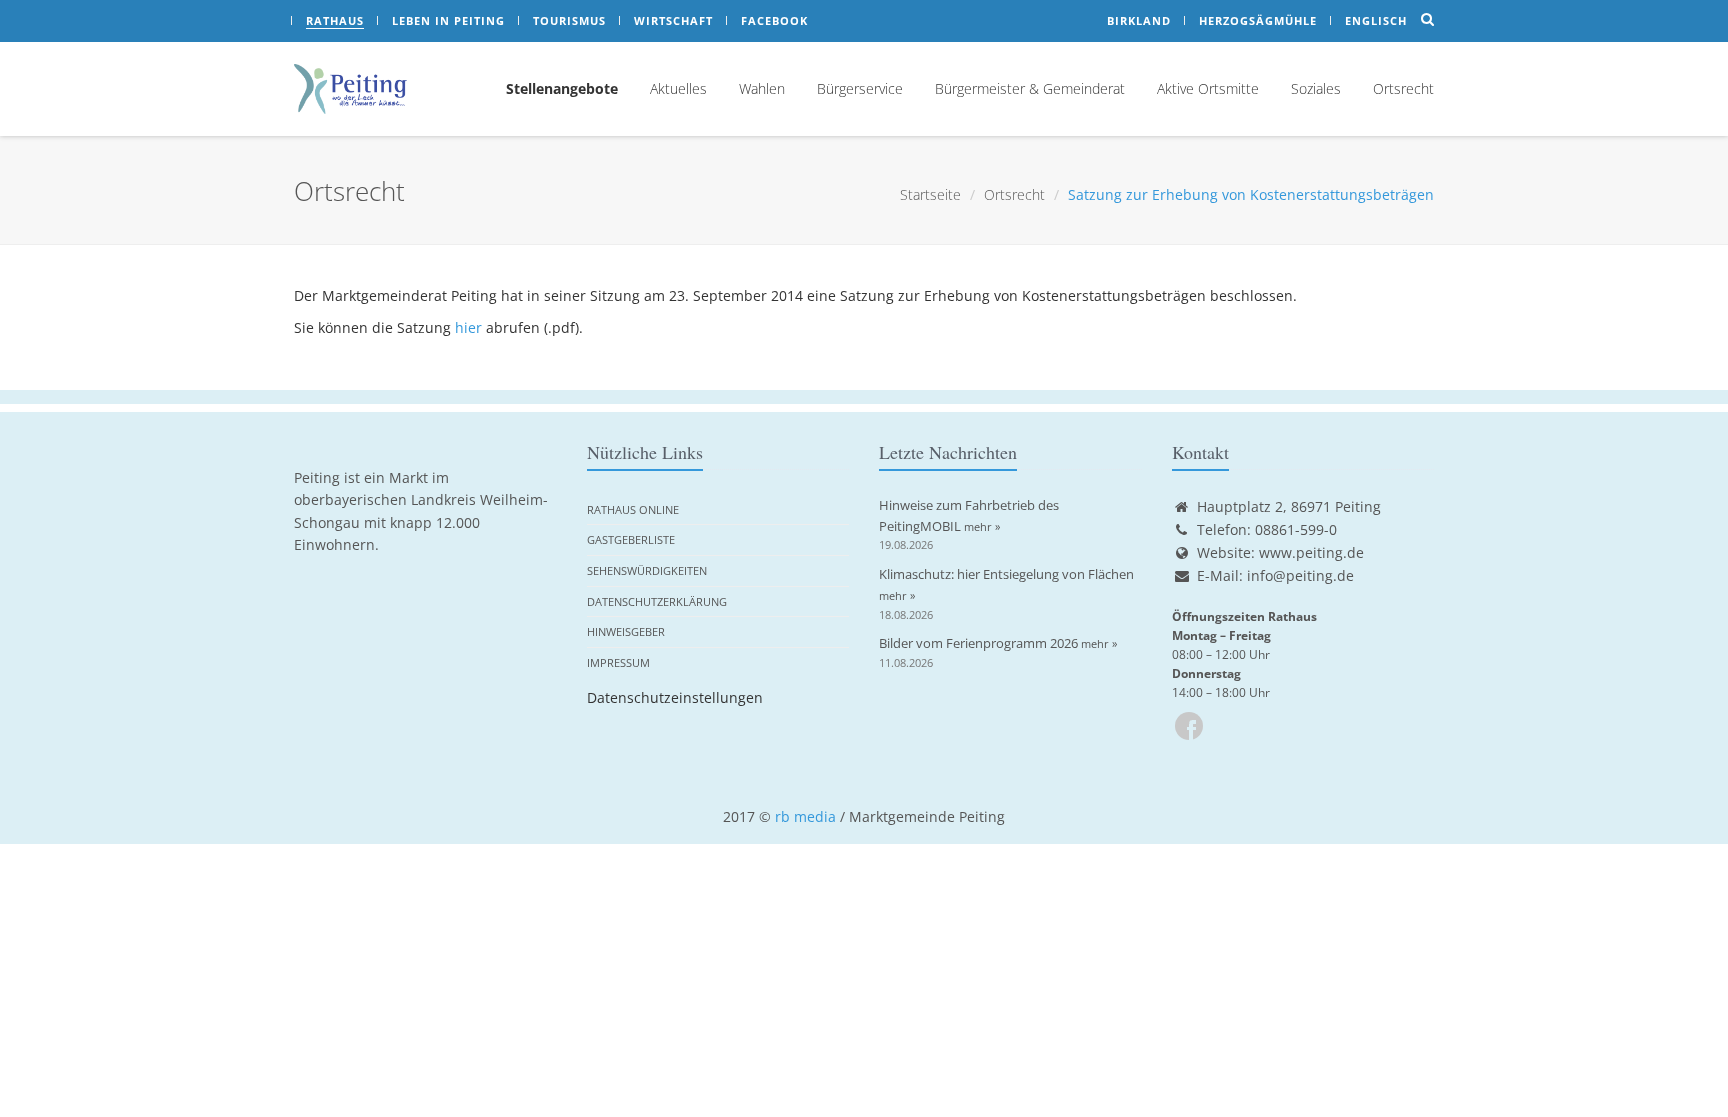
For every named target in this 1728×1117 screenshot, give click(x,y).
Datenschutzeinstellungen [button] (675, 697)
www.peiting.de (1311, 552)
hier (468, 327)
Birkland (1139, 20)
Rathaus (335, 20)
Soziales (1316, 88)
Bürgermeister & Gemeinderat (1030, 88)
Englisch (1376, 20)
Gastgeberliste (631, 539)
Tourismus (569, 20)
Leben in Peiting (448, 20)
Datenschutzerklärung (657, 601)
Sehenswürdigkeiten (647, 570)
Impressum (618, 662)
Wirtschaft (673, 20)
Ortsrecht (1403, 88)
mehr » (982, 526)
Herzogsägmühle (1258, 20)
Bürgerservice (860, 88)
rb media (805, 816)
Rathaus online (633, 509)
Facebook (774, 20)
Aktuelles (678, 88)
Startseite (930, 194)
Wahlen (762, 88)
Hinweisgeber (626, 631)
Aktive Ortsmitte (1208, 88)
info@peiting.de (1300, 575)
